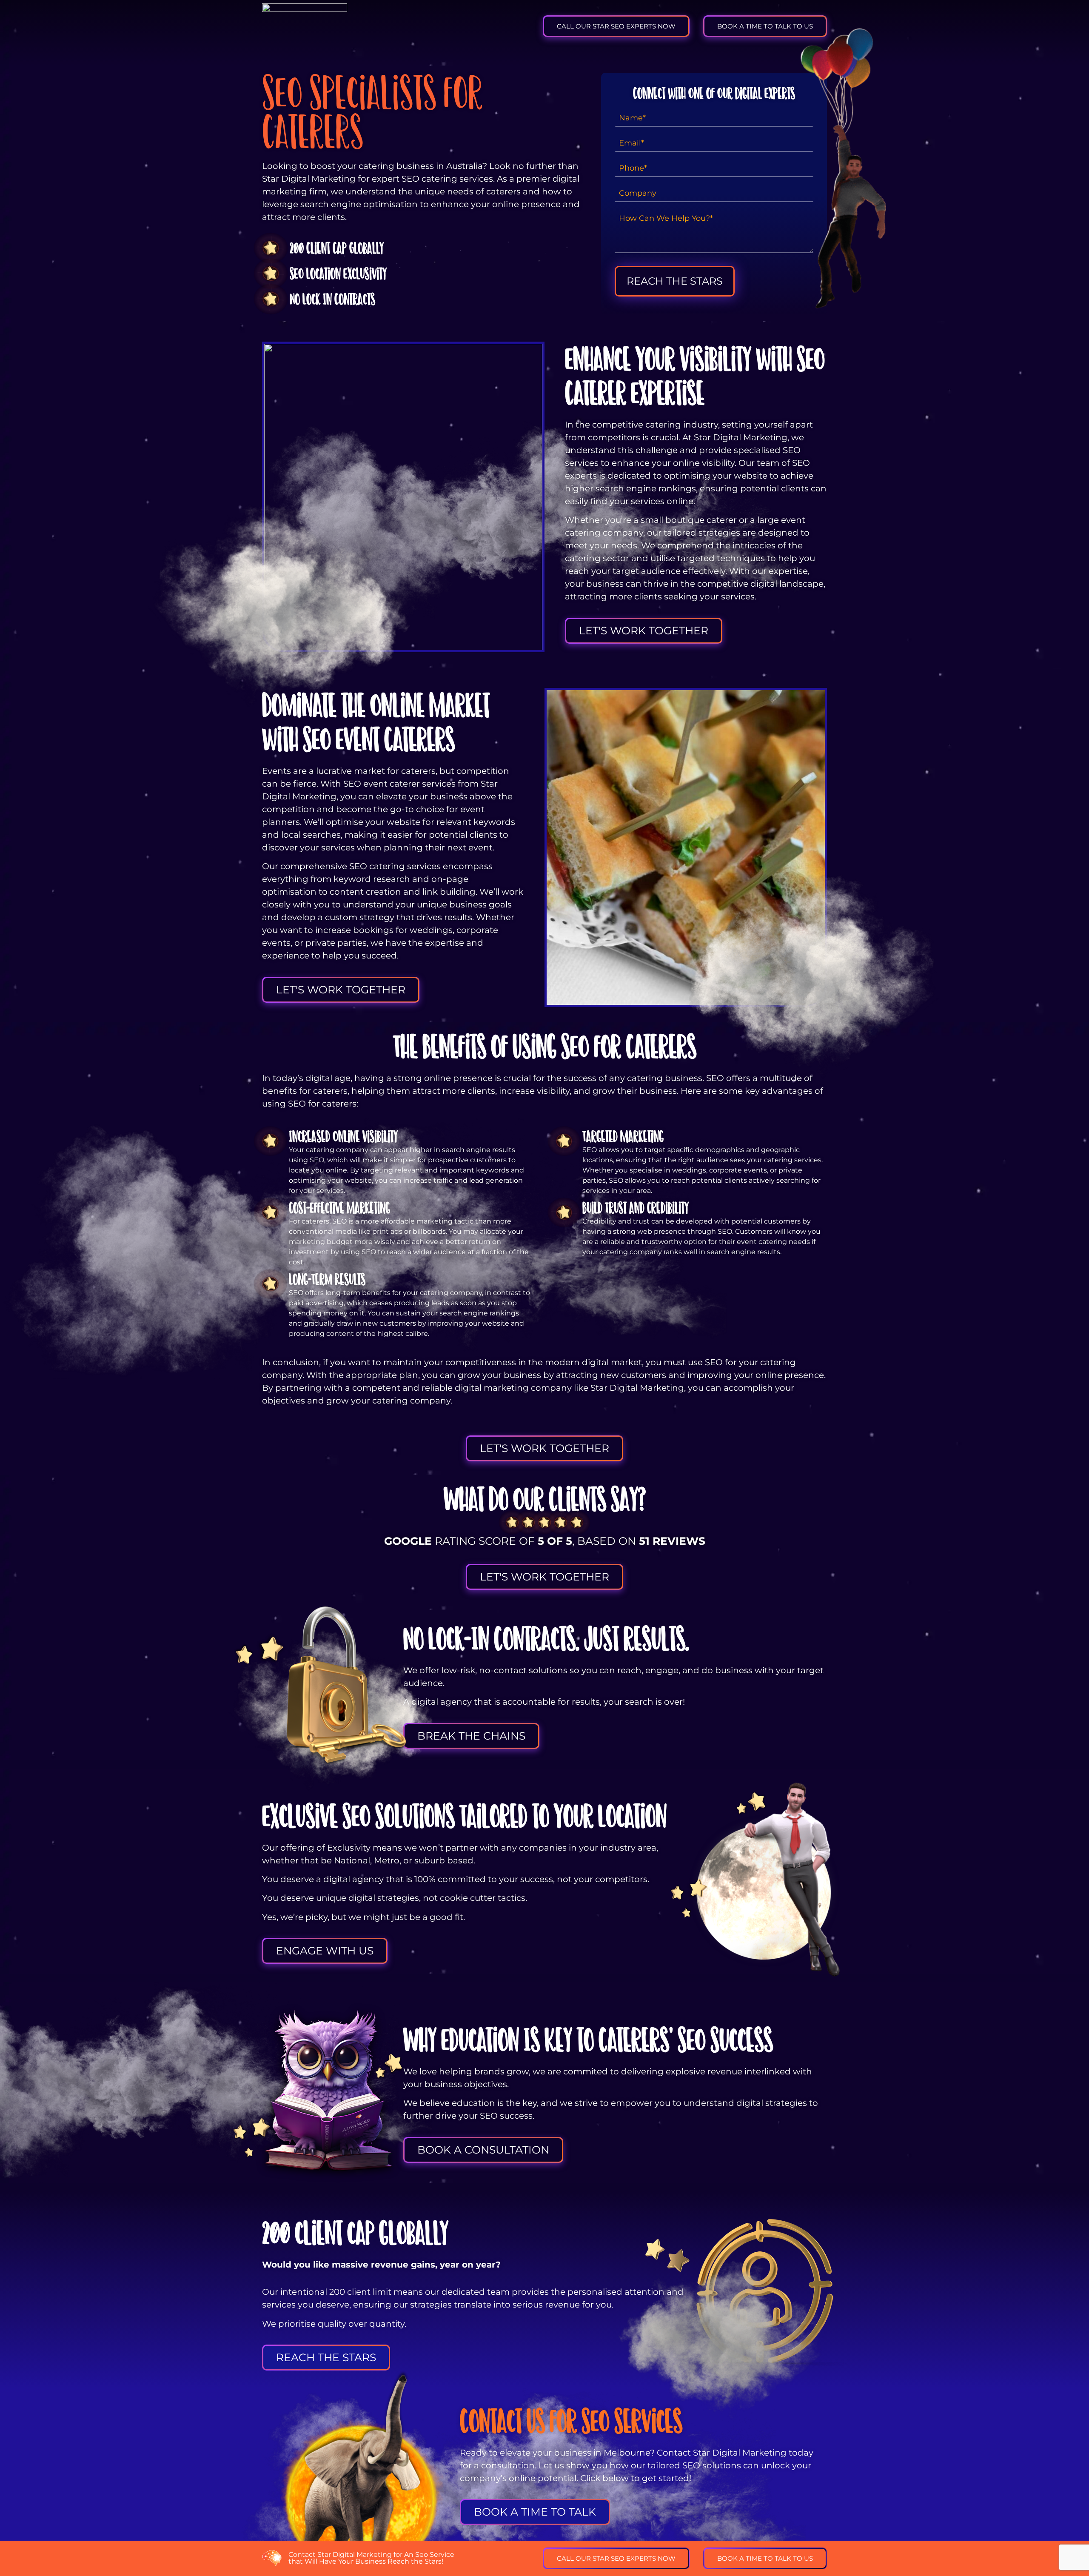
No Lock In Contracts (332, 299)
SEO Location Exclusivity (338, 274)
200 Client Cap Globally (337, 248)
